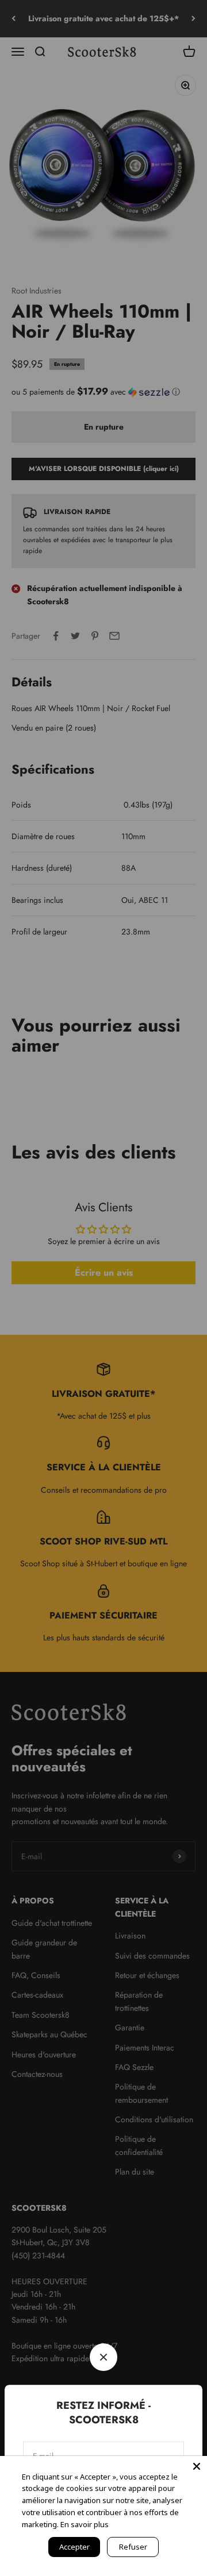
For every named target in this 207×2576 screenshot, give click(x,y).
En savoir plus (85, 2524)
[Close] (197, 2466)
